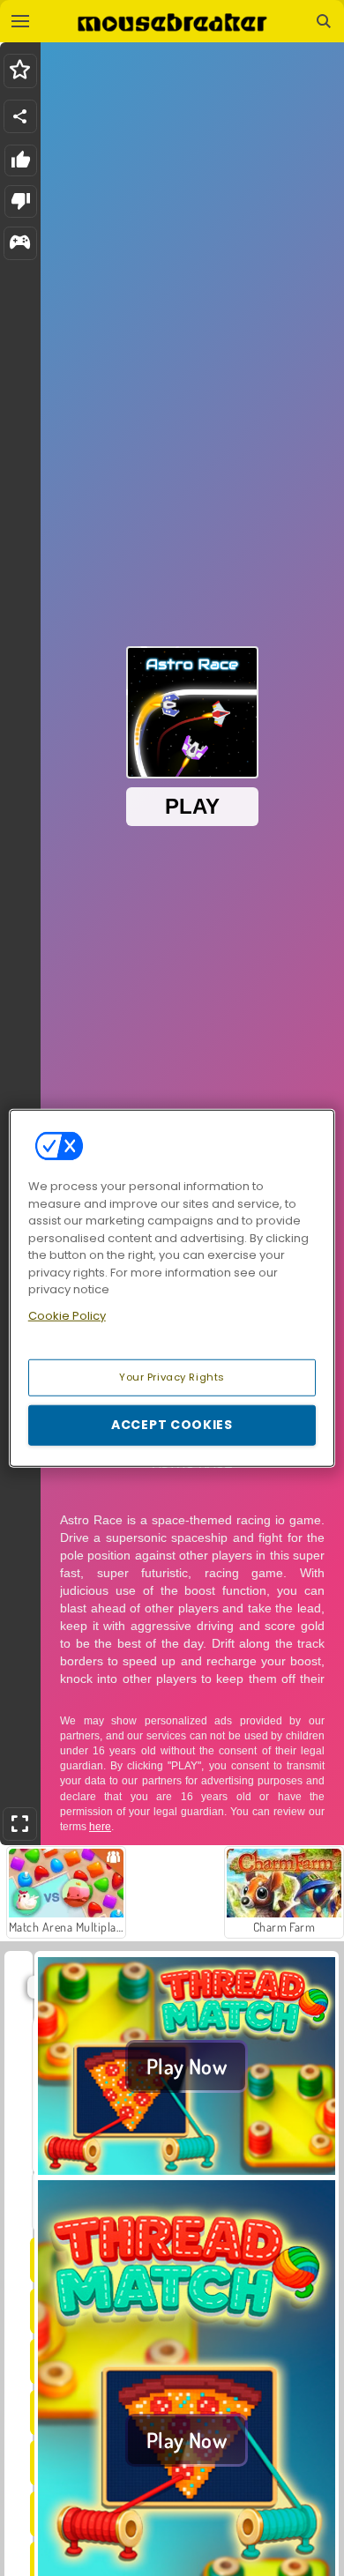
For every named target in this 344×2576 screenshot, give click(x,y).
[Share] (20, 116)
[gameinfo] (20, 244)
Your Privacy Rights (172, 1377)
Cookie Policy (67, 1315)
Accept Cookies (172, 1425)
